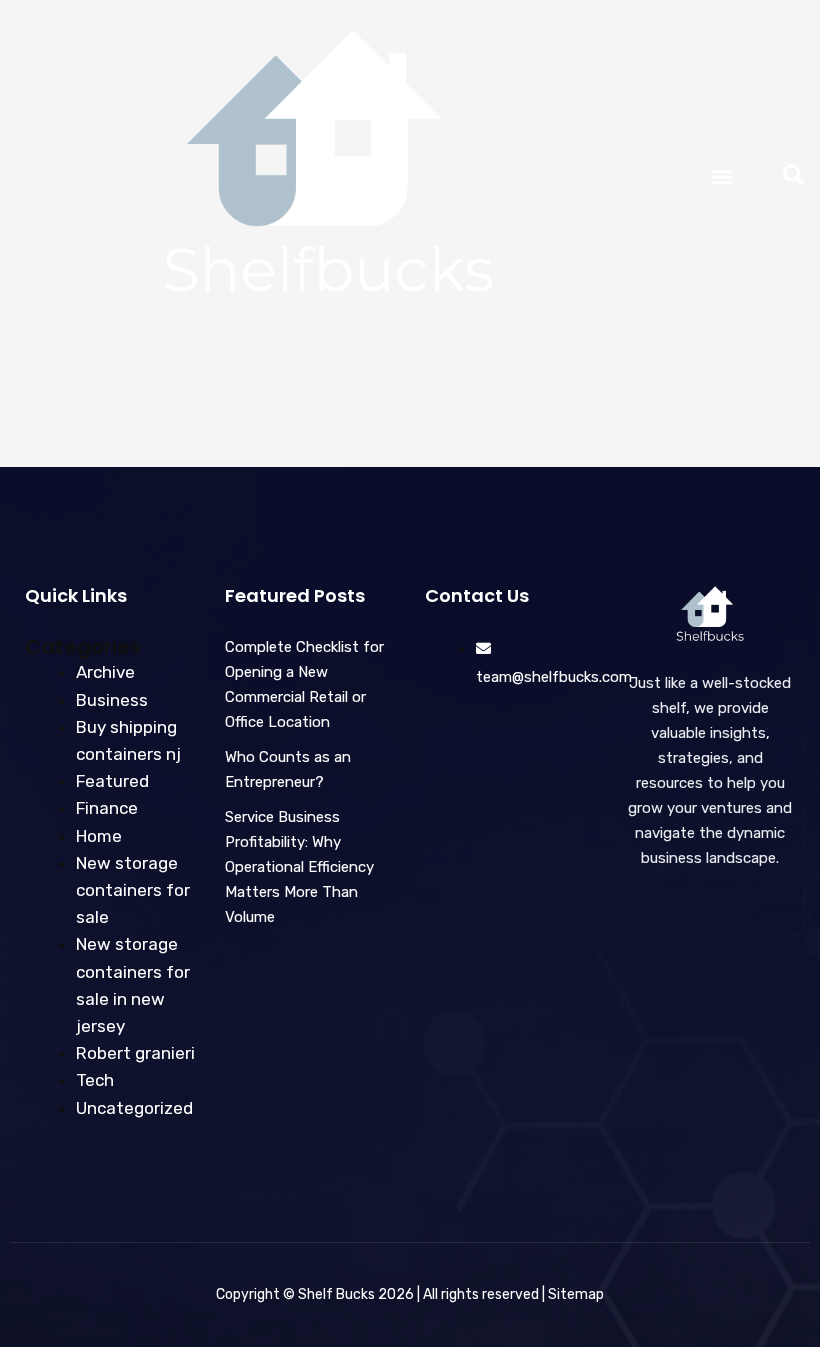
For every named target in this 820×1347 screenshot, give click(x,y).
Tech (95, 1080)
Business (112, 700)
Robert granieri (135, 1053)
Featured (112, 781)
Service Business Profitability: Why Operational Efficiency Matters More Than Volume (299, 867)
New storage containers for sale (133, 890)
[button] (721, 175)
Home (99, 836)
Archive (105, 672)
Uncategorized (134, 1108)
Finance (107, 808)
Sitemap (576, 1294)
